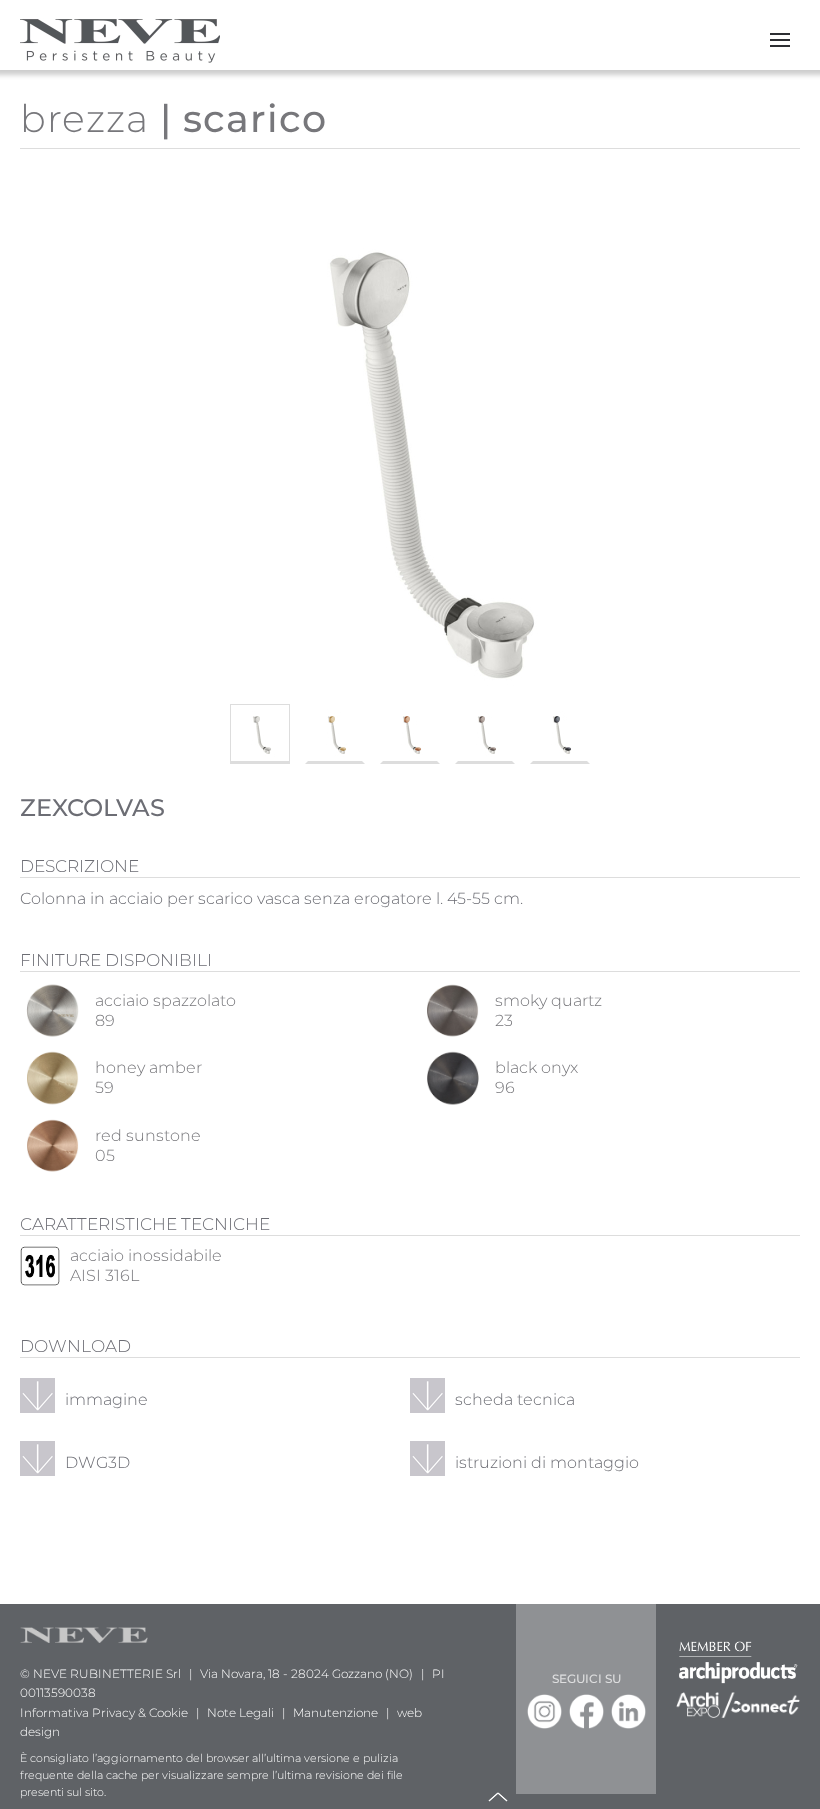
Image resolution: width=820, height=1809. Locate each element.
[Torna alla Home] (120, 40)
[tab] (260, 734)
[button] (780, 40)
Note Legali (240, 1712)
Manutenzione (335, 1712)
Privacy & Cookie (140, 1712)
